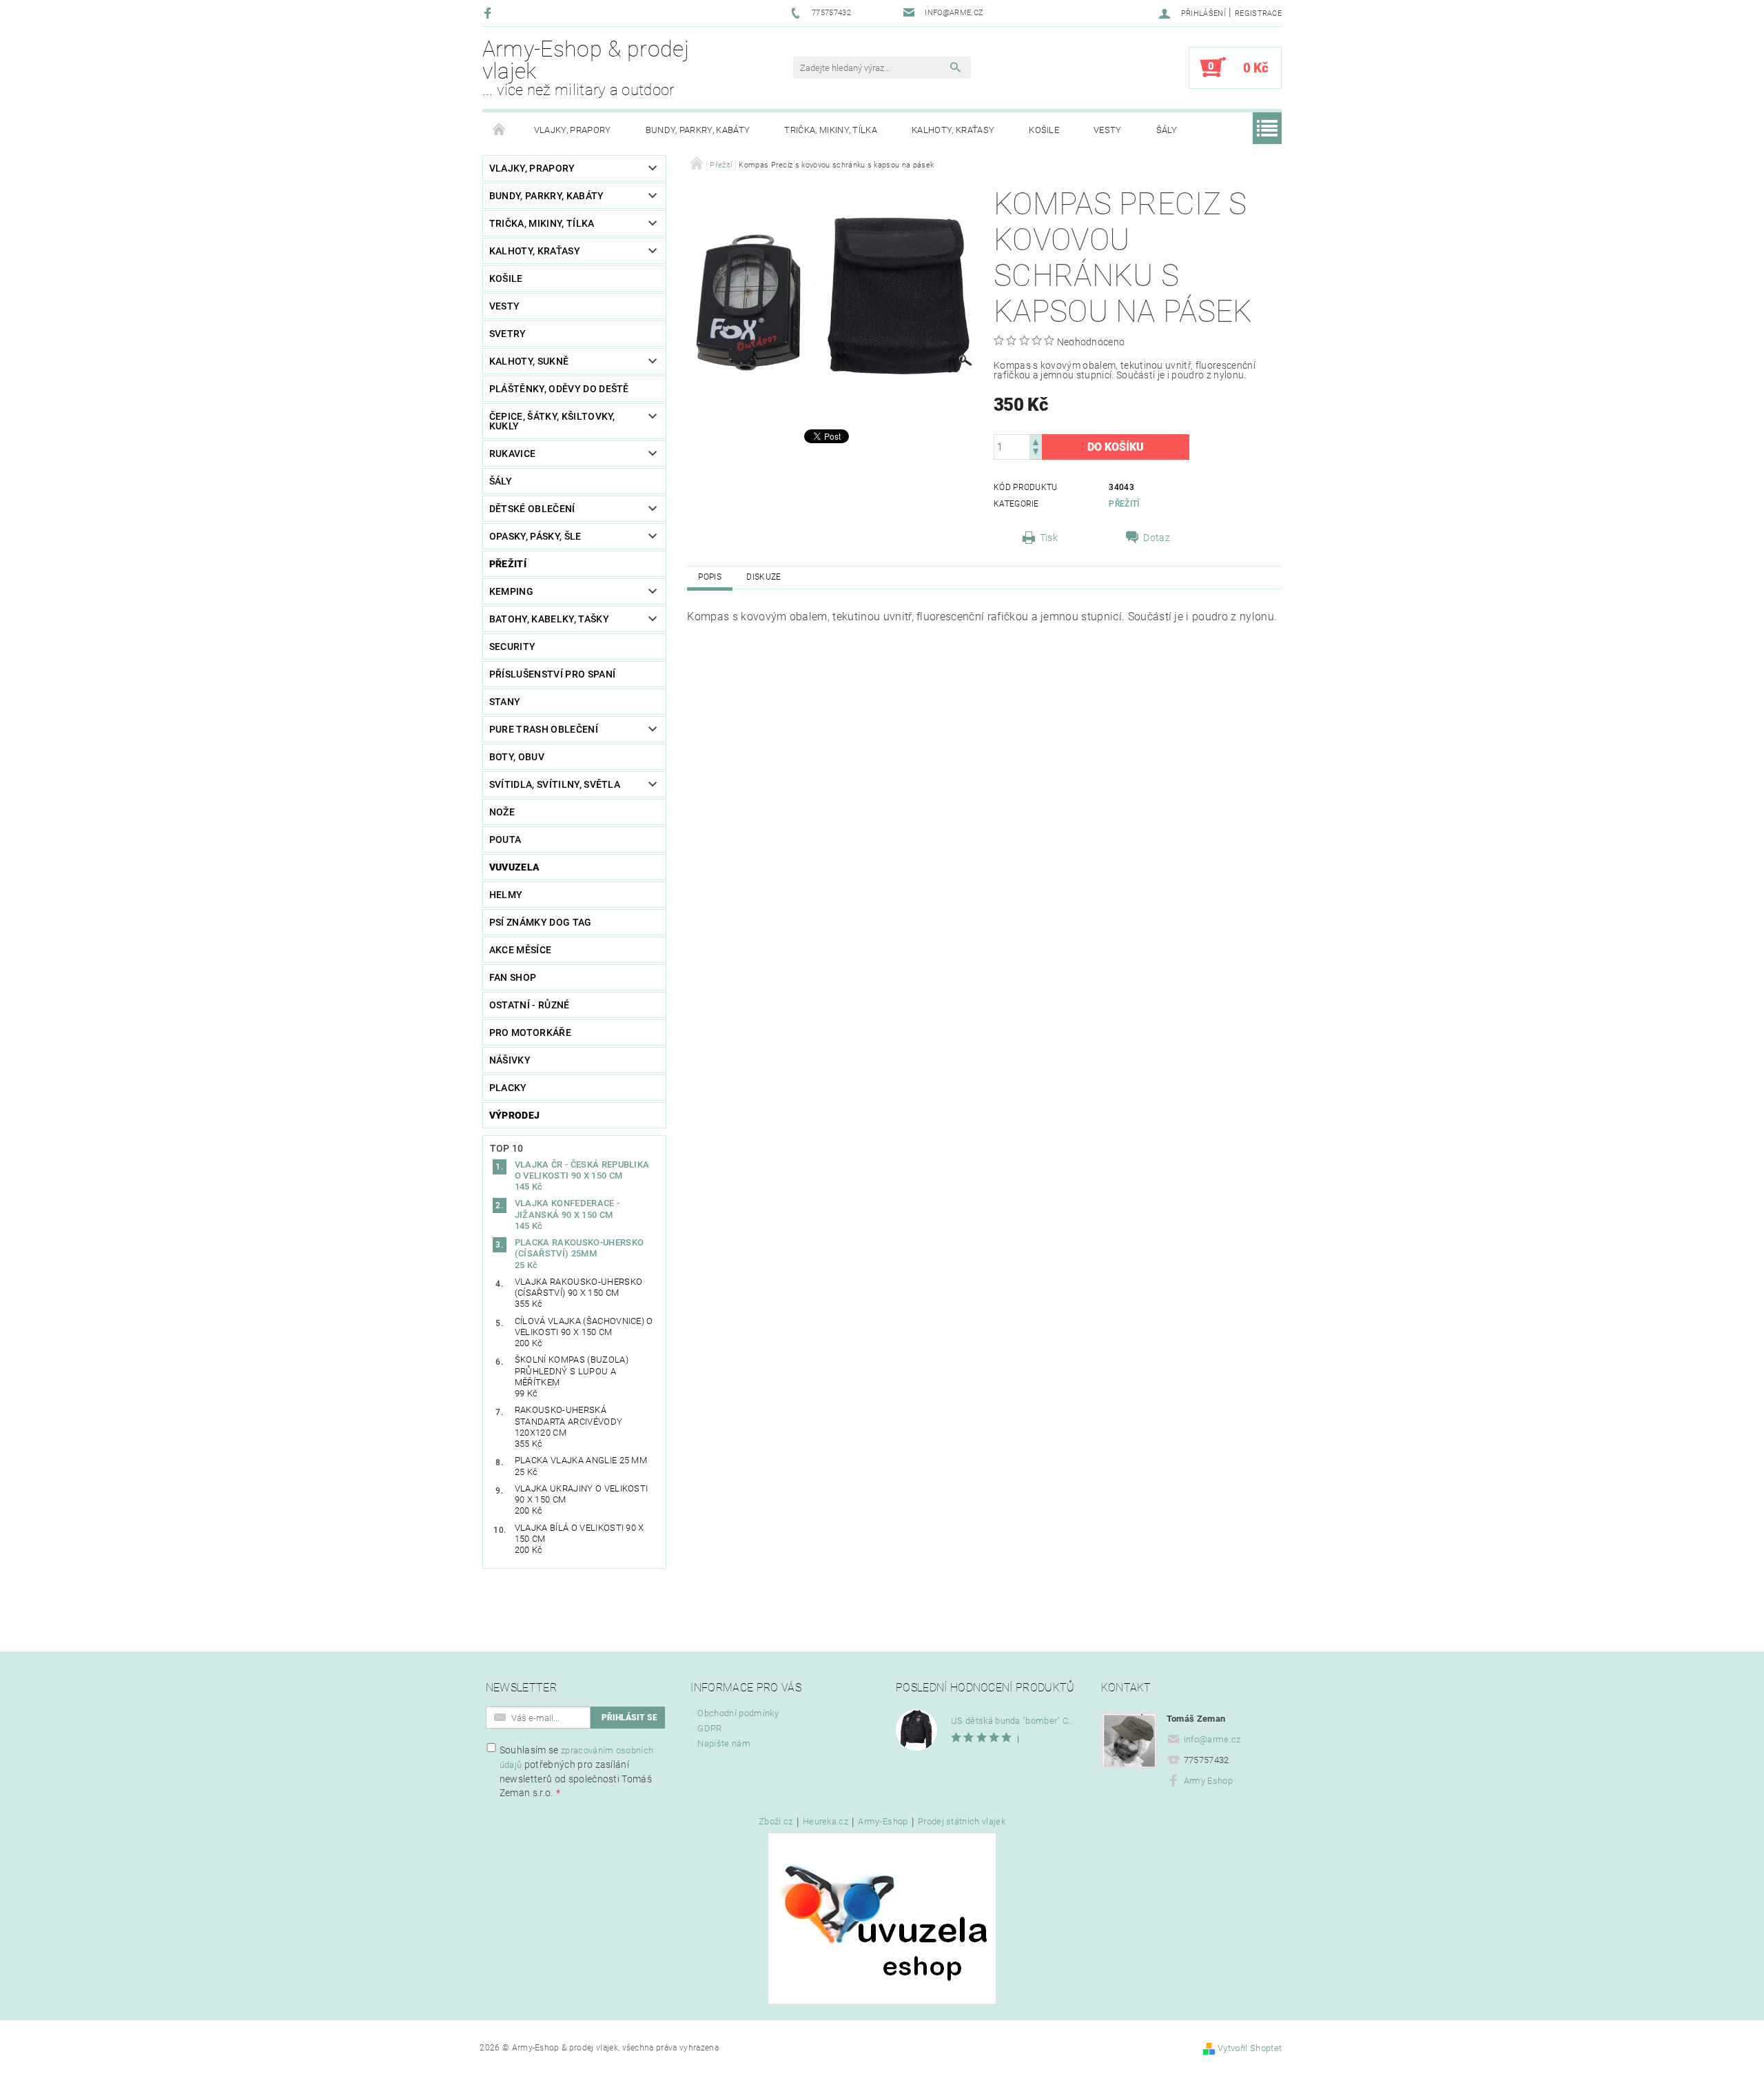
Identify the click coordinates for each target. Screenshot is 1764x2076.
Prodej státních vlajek (962, 1822)
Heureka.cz (825, 1822)
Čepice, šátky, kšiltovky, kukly (552, 421)
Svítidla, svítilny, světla (555, 784)
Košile (1044, 130)
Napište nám (724, 1743)
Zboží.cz (776, 1822)
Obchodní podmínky (738, 1713)
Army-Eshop (883, 1822)
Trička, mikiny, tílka (831, 130)
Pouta (505, 839)
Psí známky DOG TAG (541, 922)
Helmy (506, 895)
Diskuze (763, 577)
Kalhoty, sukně (529, 361)
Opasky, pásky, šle (535, 536)
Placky (508, 1088)
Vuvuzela (515, 867)
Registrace (1258, 13)
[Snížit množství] (1036, 453)
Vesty (1108, 130)
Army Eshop (1208, 1781)
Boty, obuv (517, 757)
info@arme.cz (1212, 1739)
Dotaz (1157, 538)
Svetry (508, 334)
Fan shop (513, 977)
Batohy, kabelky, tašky (549, 619)
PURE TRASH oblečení (544, 729)
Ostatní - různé (530, 1005)
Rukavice (513, 454)
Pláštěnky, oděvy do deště (559, 389)
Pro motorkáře (530, 1032)
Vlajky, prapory (573, 130)
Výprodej (515, 1115)
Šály (1167, 130)
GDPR (709, 1728)
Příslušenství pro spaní (552, 674)
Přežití (508, 564)
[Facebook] (490, 13)
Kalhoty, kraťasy (953, 130)
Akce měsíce (521, 950)
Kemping (511, 591)
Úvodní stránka (500, 130)
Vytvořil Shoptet (1250, 2048)
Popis (710, 577)
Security (513, 647)
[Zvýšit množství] (1036, 441)
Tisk (1049, 538)
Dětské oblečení (532, 509)
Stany (505, 702)
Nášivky (510, 1060)
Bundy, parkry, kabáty (698, 130)
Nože (502, 812)
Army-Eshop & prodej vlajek (586, 68)
